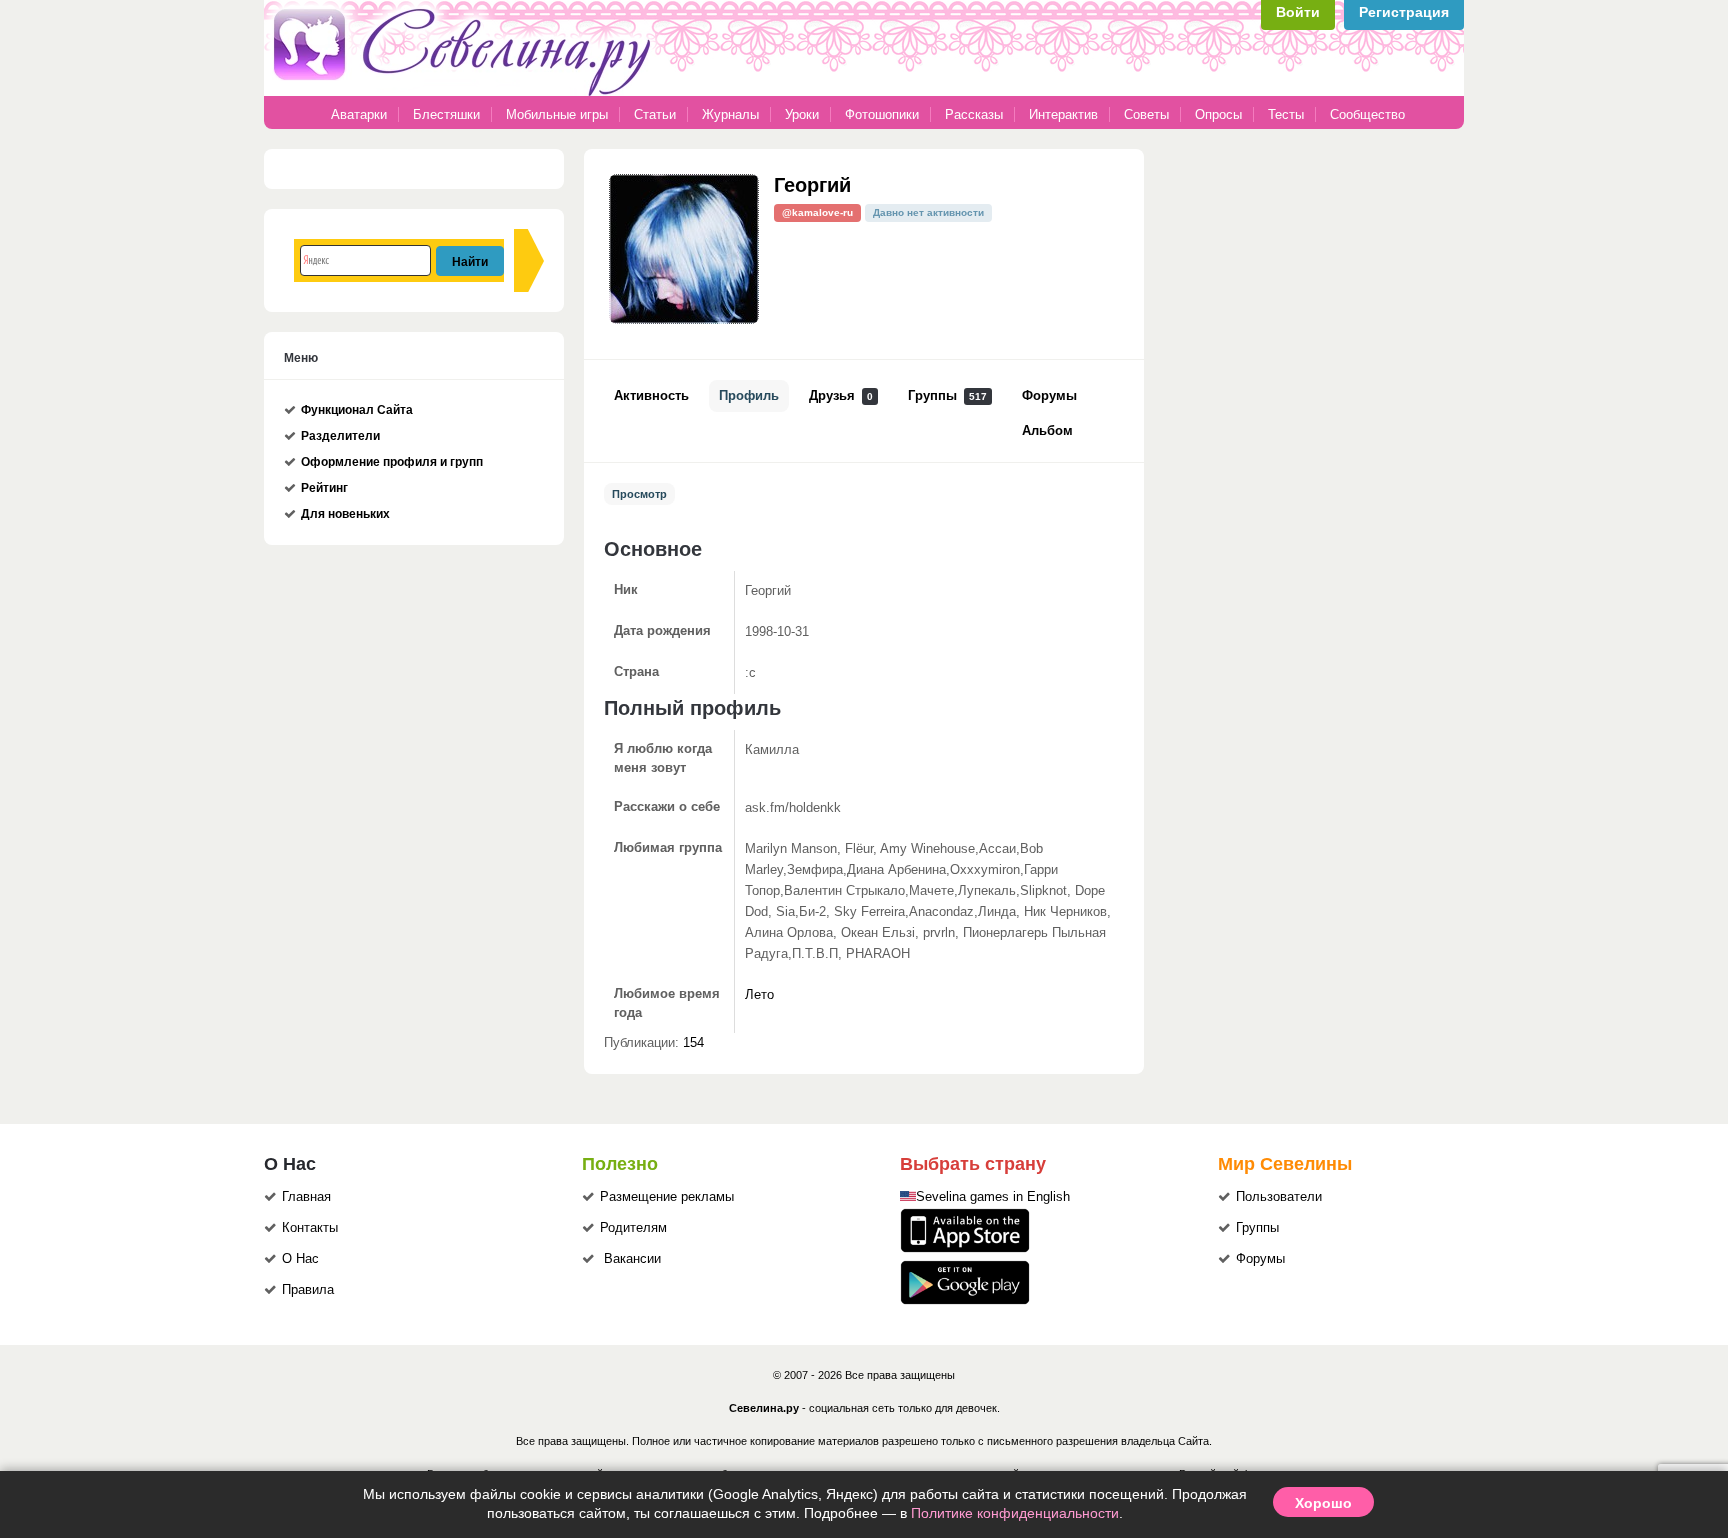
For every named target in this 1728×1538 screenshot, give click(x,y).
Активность (651, 396)
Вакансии (632, 1259)
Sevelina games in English (993, 1197)
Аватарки (359, 114)
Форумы (1049, 396)
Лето (759, 995)
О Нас (300, 1259)
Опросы (1218, 114)
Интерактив (1063, 114)
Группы (947, 396)
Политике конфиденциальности (1015, 1513)
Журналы (730, 114)
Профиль (749, 396)
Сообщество (1367, 114)
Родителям (633, 1228)
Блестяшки (446, 114)
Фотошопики (882, 114)
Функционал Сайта (357, 410)
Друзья (841, 396)
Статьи (655, 114)
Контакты (310, 1228)
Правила (308, 1290)
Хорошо (1323, 1502)
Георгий (812, 183)
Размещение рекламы (667, 1197)
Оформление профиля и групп (392, 462)
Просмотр (639, 494)
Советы (1146, 114)
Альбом (1047, 431)
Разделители (340, 436)
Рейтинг (324, 488)
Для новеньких (345, 514)
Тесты (1286, 114)
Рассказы (976, 114)
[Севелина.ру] (466, 92)
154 (693, 1043)
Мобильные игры (557, 114)
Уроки (802, 114)
